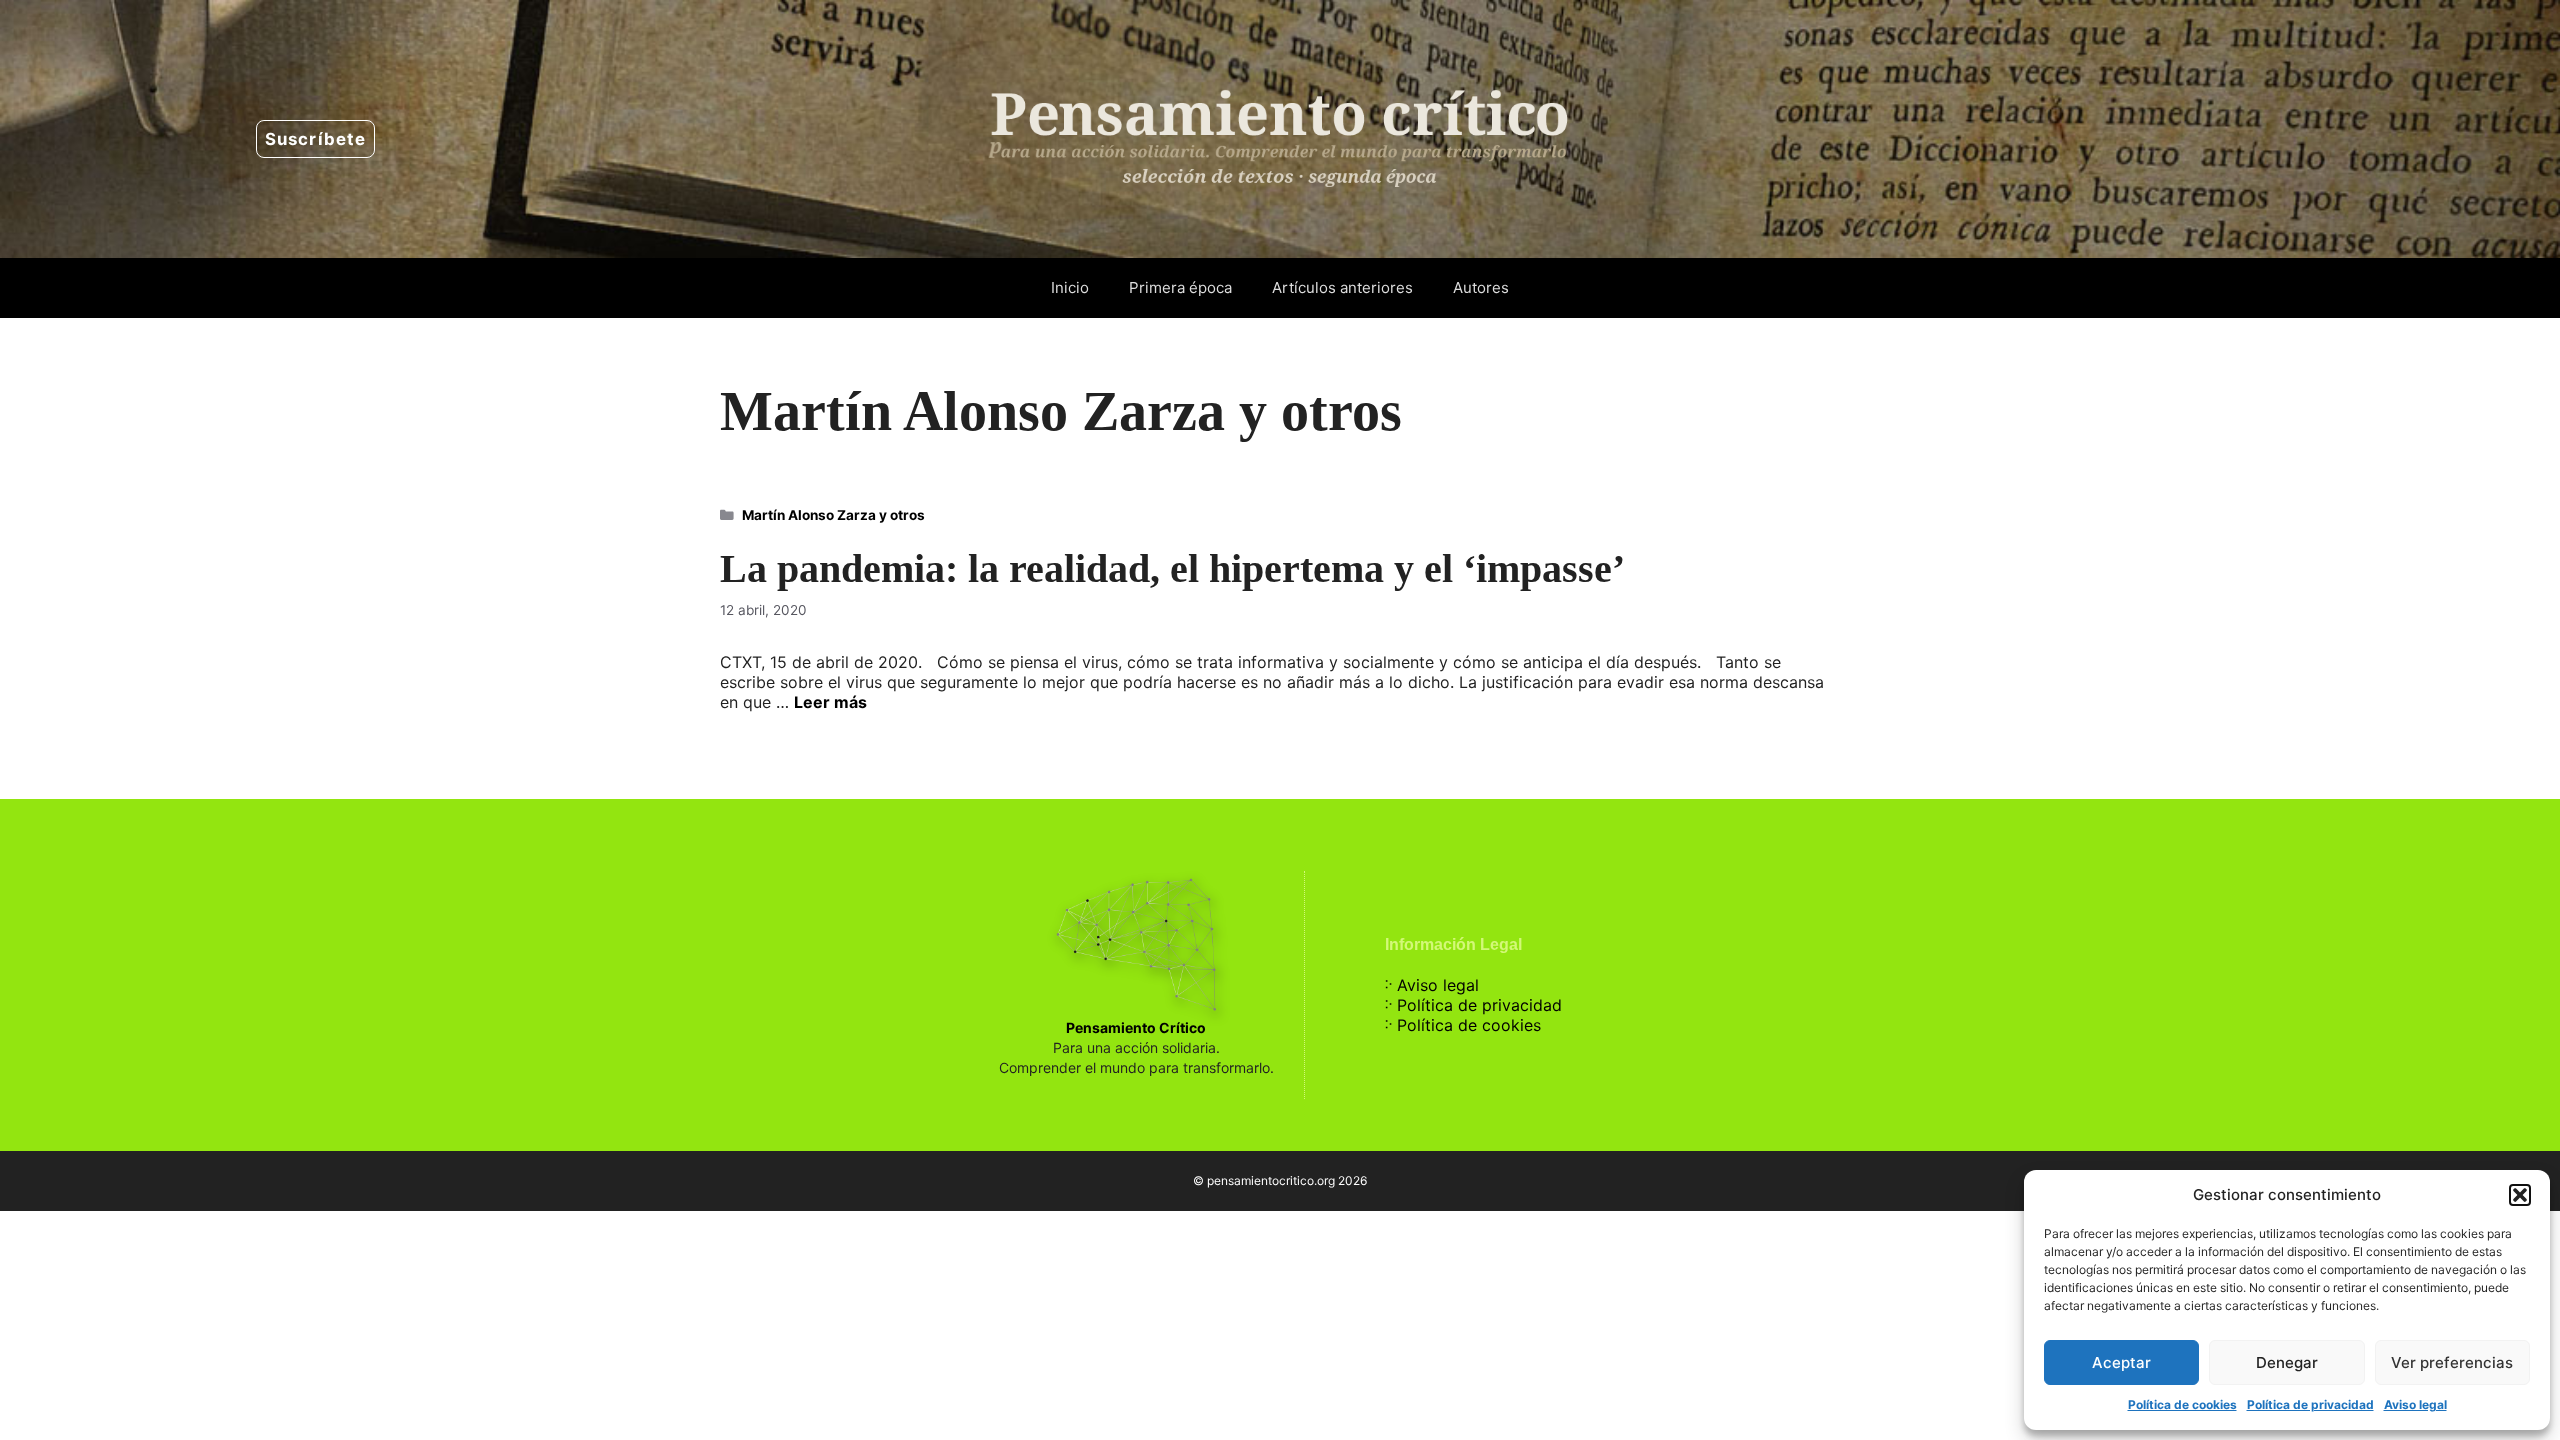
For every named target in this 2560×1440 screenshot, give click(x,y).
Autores (1481, 287)
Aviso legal (2415, 1404)
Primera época (1180, 287)
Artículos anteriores (1342, 287)
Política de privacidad (2310, 1404)
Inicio (1070, 287)
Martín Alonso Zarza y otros (833, 515)
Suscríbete (315, 139)
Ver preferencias (2452, 1362)
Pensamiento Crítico (1136, 1027)
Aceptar (2121, 1362)
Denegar (2287, 1362)
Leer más (830, 702)
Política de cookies (2182, 1404)
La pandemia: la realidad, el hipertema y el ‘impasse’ (1172, 568)
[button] (2520, 1195)
